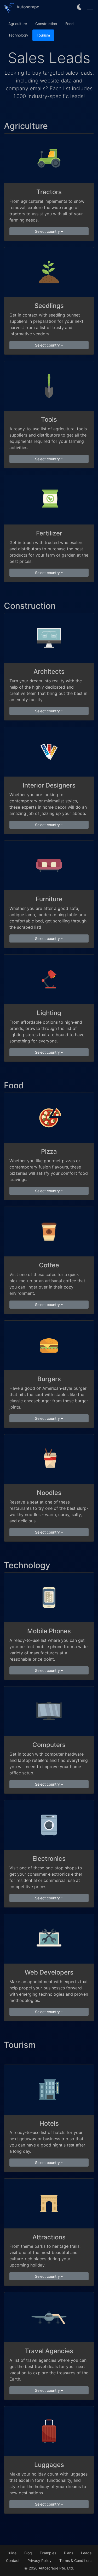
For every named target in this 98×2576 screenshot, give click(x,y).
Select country (47, 231)
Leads (86, 2553)
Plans (69, 2553)
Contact (13, 2560)
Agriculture (18, 24)
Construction (46, 24)
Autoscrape (27, 7)
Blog (28, 2553)
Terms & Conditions (76, 2560)
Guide (11, 2553)
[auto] (80, 7)
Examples (48, 2553)
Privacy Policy (39, 2560)
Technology (18, 35)
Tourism (43, 35)
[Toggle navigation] (90, 7)
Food (70, 24)
